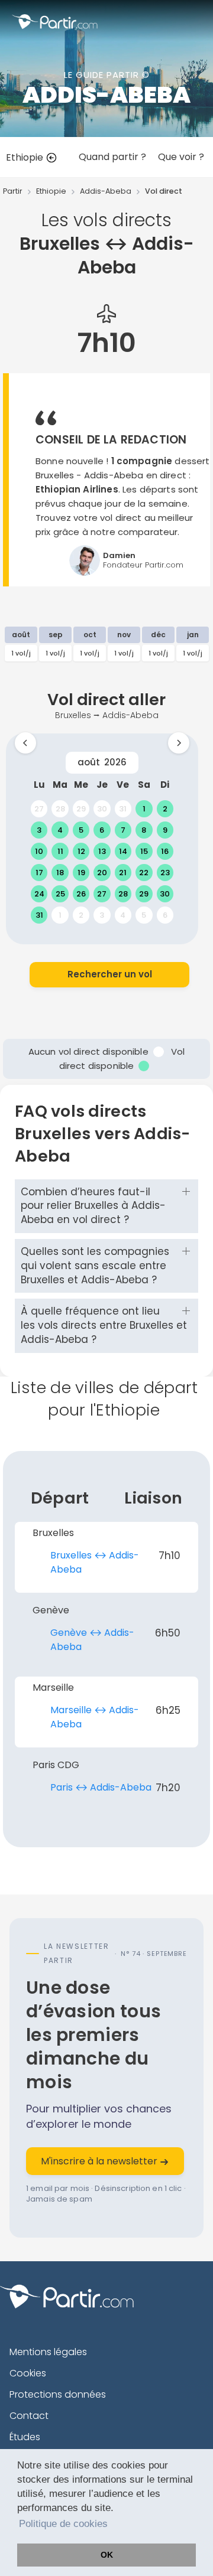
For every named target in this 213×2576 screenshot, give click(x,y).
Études (25, 2437)
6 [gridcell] (102, 830)
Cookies (28, 2373)
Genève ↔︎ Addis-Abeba (92, 1640)
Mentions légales (48, 2352)
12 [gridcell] (81, 851)
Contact (29, 2416)
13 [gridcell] (102, 851)
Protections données (58, 2394)
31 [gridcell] (123, 809)
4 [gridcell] (60, 830)
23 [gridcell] (165, 873)
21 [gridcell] (123, 873)
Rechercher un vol (110, 974)
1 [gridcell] (144, 809)
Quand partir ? (112, 157)
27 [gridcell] (39, 809)
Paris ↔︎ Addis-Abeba (101, 1787)
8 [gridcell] (144, 830)
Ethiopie (26, 157)
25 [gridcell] (60, 894)
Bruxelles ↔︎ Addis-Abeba (95, 1562)
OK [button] (107, 2555)
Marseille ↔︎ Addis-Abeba (95, 1717)
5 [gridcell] (81, 830)
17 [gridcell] (39, 873)
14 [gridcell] (123, 851)
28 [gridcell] (60, 809)
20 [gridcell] (102, 873)
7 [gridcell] (123, 830)
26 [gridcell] (81, 894)
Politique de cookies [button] (63, 2524)
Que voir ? (181, 157)
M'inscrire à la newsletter (100, 2161)
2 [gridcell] (165, 809)
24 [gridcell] (39, 894)
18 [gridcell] (60, 873)
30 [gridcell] (102, 809)
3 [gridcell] (39, 830)
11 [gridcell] (60, 851)
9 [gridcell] (165, 830)
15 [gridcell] (144, 851)
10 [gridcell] (39, 851)
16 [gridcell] (165, 851)
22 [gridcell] (144, 873)
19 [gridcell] (81, 873)
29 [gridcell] (81, 809)
